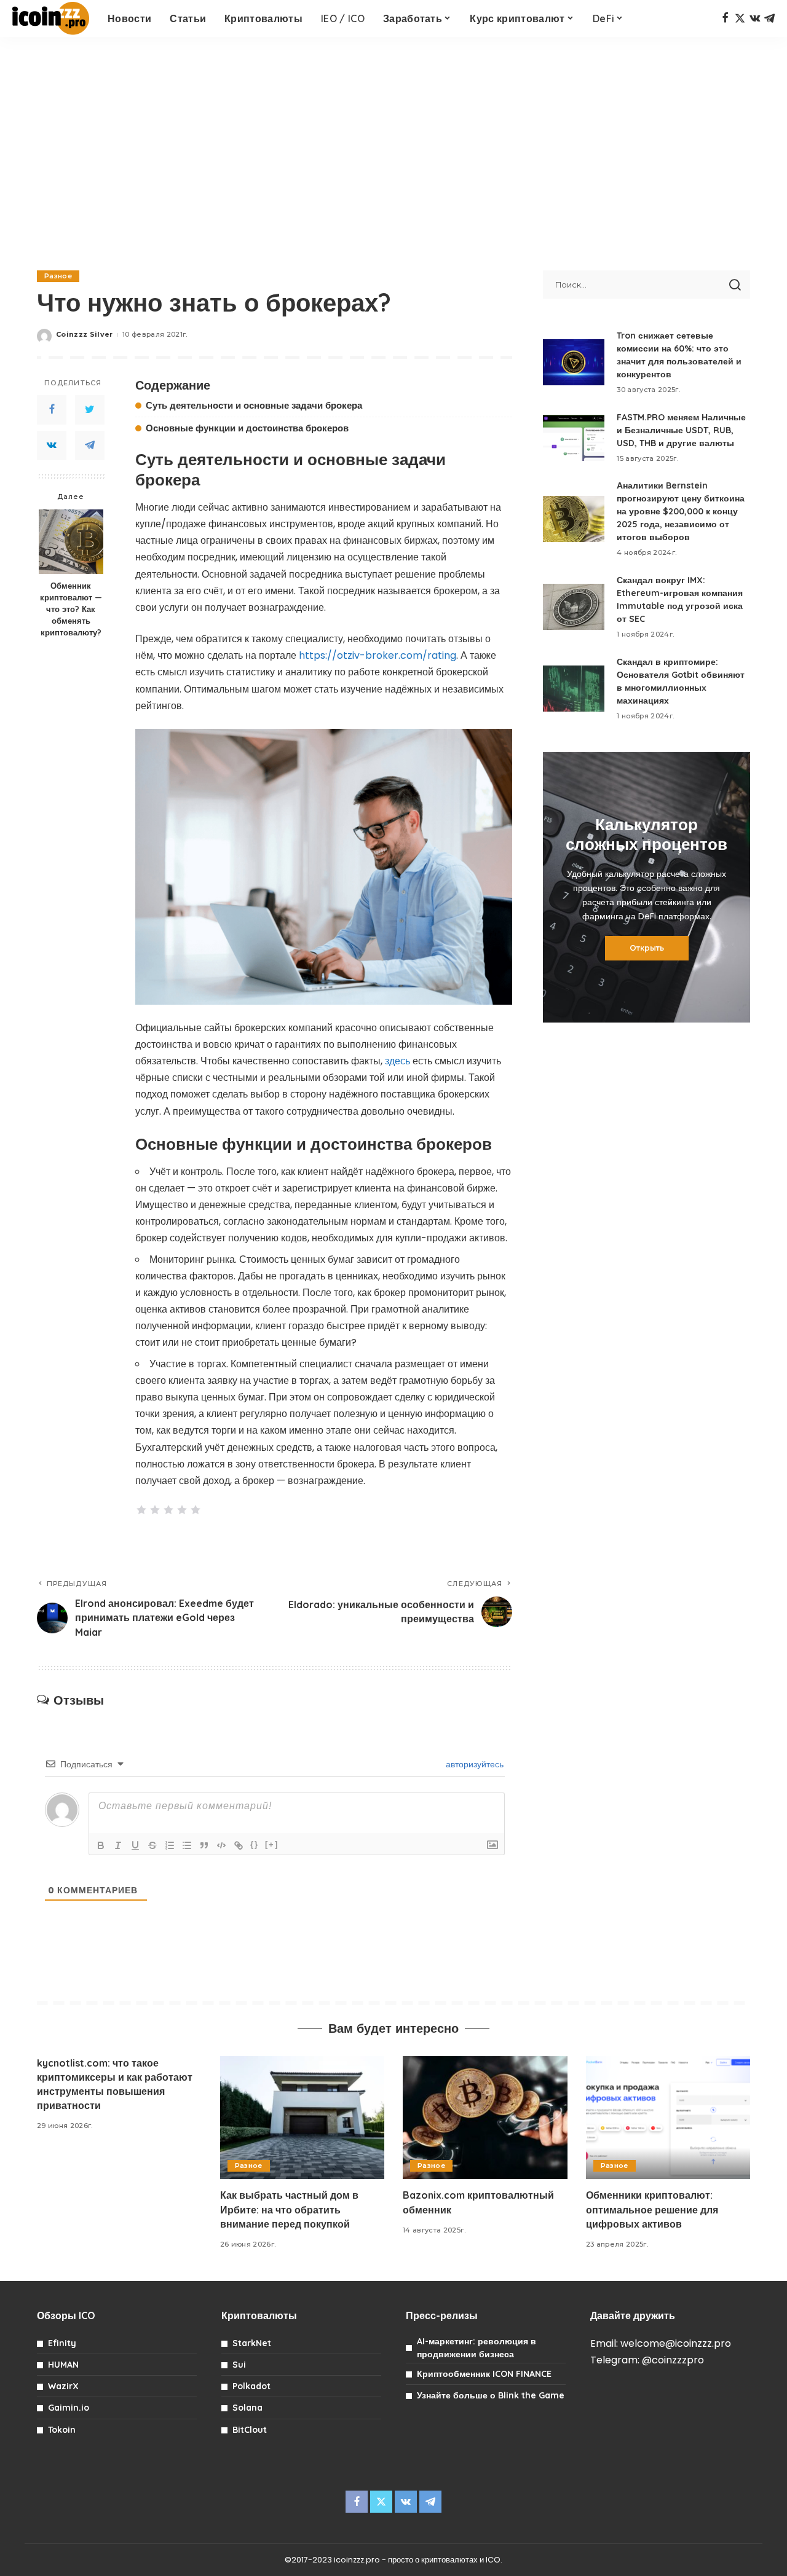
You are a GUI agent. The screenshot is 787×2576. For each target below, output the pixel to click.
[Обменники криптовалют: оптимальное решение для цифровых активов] (668, 2118)
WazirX (63, 2386)
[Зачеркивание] (152, 1845)
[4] (182, 1510)
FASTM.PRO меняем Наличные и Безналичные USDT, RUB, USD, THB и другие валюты (681, 430)
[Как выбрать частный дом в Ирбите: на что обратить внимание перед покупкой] (303, 2118)
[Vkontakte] (755, 18)
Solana (247, 2408)
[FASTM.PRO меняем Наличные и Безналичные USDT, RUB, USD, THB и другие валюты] (574, 438)
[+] (272, 1844)
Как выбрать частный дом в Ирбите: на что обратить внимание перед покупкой (289, 2209)
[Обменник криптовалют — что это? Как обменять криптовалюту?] (71, 542)
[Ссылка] (239, 1845)
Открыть (647, 948)
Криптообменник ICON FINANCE (484, 2374)
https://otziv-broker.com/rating (378, 655)
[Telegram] (769, 18)
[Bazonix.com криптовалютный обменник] (485, 2118)
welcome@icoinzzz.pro (676, 2343)
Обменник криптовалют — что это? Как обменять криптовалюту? (71, 609)
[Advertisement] (393, 147)
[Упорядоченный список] (170, 1845)
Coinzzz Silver (85, 334)
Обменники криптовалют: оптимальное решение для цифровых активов (652, 2209)
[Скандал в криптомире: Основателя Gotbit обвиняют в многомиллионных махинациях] (574, 689)
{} (255, 1844)
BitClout (250, 2430)
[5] (196, 1510)
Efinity (62, 2343)
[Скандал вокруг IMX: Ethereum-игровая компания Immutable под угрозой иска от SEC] (574, 607)
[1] (141, 1510)
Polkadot (251, 2386)
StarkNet (252, 2343)
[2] (155, 1510)
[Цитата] (204, 1845)
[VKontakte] (52, 446)
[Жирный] (101, 1845)
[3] (168, 1510)
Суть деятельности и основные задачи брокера (254, 405)
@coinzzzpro (673, 2360)
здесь (397, 1061)
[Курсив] (118, 1845)
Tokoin (62, 2430)
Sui (239, 2365)
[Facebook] (725, 18)
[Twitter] (740, 18)
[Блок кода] (221, 1845)
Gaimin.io (69, 2408)
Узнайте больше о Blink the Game (491, 2395)
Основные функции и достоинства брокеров (247, 428)
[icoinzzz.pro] (51, 18)
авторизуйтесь (473, 1764)
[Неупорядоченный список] (187, 1845)
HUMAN (63, 2365)
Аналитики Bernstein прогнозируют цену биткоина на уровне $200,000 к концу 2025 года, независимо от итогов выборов (681, 511)
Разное (58, 276)
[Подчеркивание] (135, 1845)
